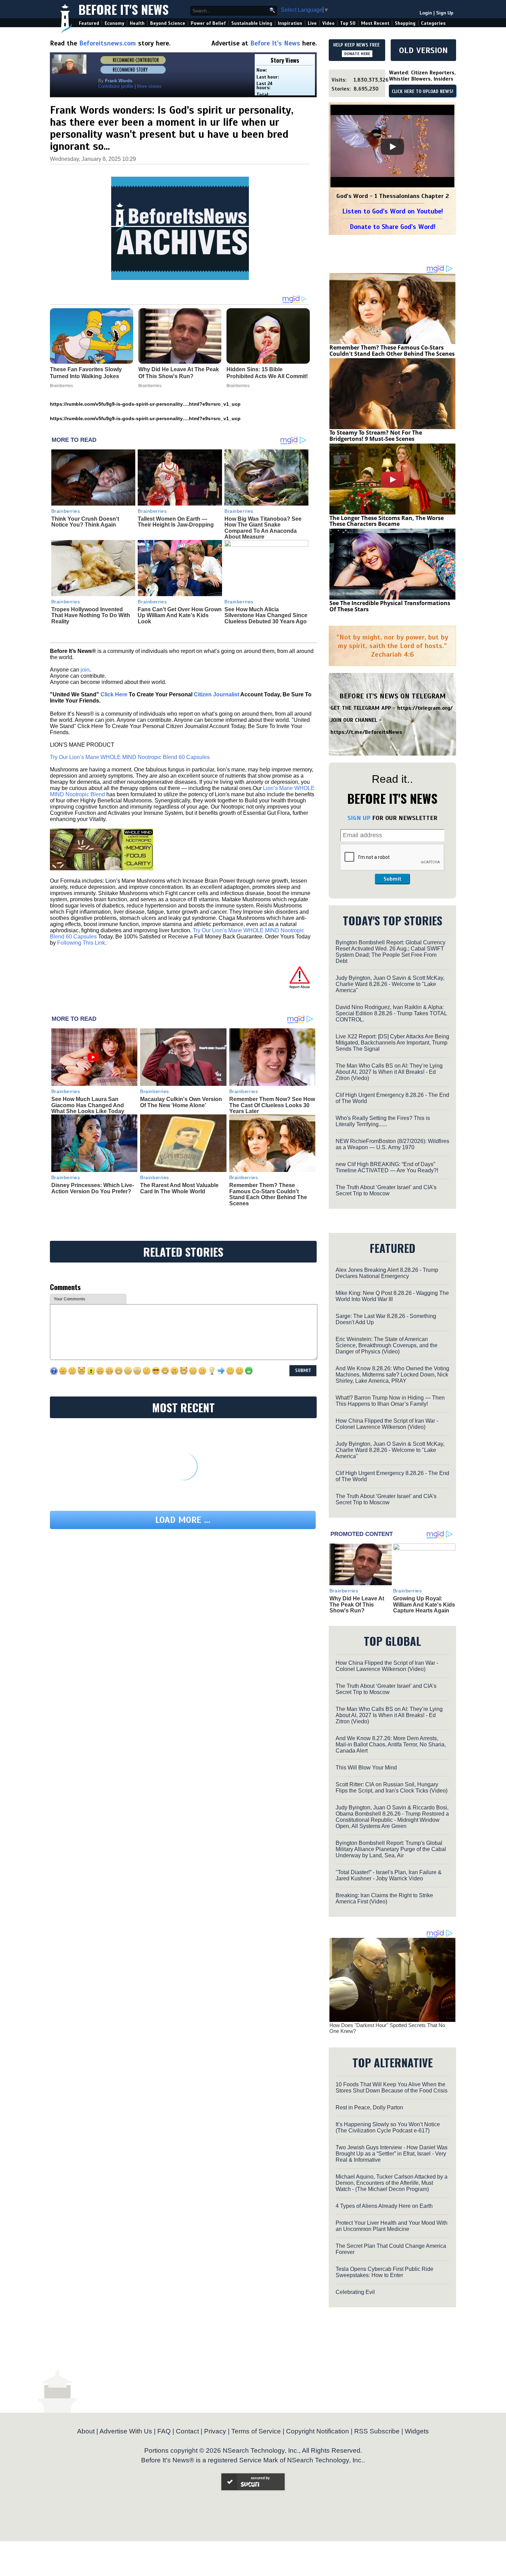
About (86, 2431)
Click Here (114, 694)
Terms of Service (256, 2431)
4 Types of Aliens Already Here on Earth (384, 2206)
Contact (187, 2431)
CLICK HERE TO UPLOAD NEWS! (423, 92)
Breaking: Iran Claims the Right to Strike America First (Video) (384, 1898)
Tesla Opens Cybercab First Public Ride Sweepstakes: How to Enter (384, 2272)
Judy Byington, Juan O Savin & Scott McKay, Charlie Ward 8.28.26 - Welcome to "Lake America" (390, 984)
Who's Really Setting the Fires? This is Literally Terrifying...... (383, 1121)
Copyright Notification (318, 2431)
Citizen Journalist (217, 694)
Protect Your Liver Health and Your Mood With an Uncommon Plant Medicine (392, 2226)
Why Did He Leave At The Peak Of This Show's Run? (357, 1604)
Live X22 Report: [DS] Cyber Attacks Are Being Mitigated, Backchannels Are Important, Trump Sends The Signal (392, 1043)
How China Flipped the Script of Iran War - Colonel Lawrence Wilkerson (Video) (387, 1424)
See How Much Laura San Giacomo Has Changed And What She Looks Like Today (88, 1105)
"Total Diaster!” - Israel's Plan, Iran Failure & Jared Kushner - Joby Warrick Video (389, 1875)
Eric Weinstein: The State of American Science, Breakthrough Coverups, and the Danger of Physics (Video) (387, 1345)
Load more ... (183, 1520)
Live (312, 23)
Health (137, 23)
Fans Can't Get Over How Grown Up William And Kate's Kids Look (180, 615)
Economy (114, 23)
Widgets (417, 2431)
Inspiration (290, 23)
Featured (89, 23)
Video (328, 23)
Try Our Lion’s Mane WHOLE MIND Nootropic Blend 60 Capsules (130, 757)
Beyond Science (168, 23)
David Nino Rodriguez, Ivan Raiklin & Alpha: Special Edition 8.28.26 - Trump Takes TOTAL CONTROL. (391, 1013)
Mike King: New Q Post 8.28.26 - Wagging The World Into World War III (392, 1296)
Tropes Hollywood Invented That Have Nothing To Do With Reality (91, 615)
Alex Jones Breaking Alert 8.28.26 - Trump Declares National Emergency (387, 1273)
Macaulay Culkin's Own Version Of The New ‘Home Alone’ (181, 1102)
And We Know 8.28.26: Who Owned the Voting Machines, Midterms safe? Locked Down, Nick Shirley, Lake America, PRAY (392, 1375)
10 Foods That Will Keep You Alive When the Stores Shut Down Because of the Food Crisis (392, 2087)
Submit (392, 879)
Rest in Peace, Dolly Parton (369, 2107)
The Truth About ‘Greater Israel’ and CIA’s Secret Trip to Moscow (386, 1190)
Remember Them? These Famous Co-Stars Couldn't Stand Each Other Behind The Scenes (268, 1194)
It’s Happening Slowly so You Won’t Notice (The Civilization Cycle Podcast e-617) (388, 2127)
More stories (149, 86)
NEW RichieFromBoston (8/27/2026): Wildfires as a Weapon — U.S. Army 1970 (392, 1144)
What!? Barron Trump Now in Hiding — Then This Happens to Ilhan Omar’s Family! (390, 1401)
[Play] (392, 147)
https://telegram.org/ (425, 708)
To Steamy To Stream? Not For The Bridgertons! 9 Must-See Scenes (376, 436)
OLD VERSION (423, 50)
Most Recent (375, 23)
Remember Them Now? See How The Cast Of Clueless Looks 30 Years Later (272, 1105)
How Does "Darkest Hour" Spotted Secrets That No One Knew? (387, 2028)
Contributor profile (116, 86)
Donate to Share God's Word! (393, 227)
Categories (433, 23)
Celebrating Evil (355, 2292)
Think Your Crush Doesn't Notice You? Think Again (85, 522)
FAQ (164, 2431)
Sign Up (445, 13)
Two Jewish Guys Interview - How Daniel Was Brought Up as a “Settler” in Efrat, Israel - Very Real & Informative (392, 2154)
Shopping (405, 23)
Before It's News (124, 9)
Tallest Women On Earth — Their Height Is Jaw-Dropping (176, 522)
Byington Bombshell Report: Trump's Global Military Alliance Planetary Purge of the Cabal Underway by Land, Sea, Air (391, 1849)
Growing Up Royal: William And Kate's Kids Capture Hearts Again (424, 1604)
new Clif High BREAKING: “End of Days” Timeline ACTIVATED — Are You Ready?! (387, 1167)
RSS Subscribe (377, 2431)
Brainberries (66, 511)
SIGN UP (359, 818)
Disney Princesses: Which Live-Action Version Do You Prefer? (93, 1188)
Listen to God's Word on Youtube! (393, 211)
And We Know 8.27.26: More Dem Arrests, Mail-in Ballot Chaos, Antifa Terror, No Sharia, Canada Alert (391, 1744)
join (85, 670)
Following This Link (81, 943)
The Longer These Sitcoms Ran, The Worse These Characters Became (387, 521)
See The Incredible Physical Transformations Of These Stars (390, 606)
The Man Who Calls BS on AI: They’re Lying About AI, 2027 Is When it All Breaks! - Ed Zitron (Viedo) (389, 1072)
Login (426, 13)
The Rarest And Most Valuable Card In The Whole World (179, 1188)
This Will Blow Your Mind (366, 1768)
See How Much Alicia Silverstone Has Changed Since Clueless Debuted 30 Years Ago (266, 615)
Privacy (215, 2431)
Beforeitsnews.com (108, 43)
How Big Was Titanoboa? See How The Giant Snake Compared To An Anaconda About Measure (263, 528)
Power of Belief (208, 23)
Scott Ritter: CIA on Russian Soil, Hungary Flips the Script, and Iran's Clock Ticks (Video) (392, 1788)
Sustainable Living (252, 23)
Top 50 (348, 23)
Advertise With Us (126, 2431)
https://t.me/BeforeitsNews (366, 732)
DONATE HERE (357, 54)
